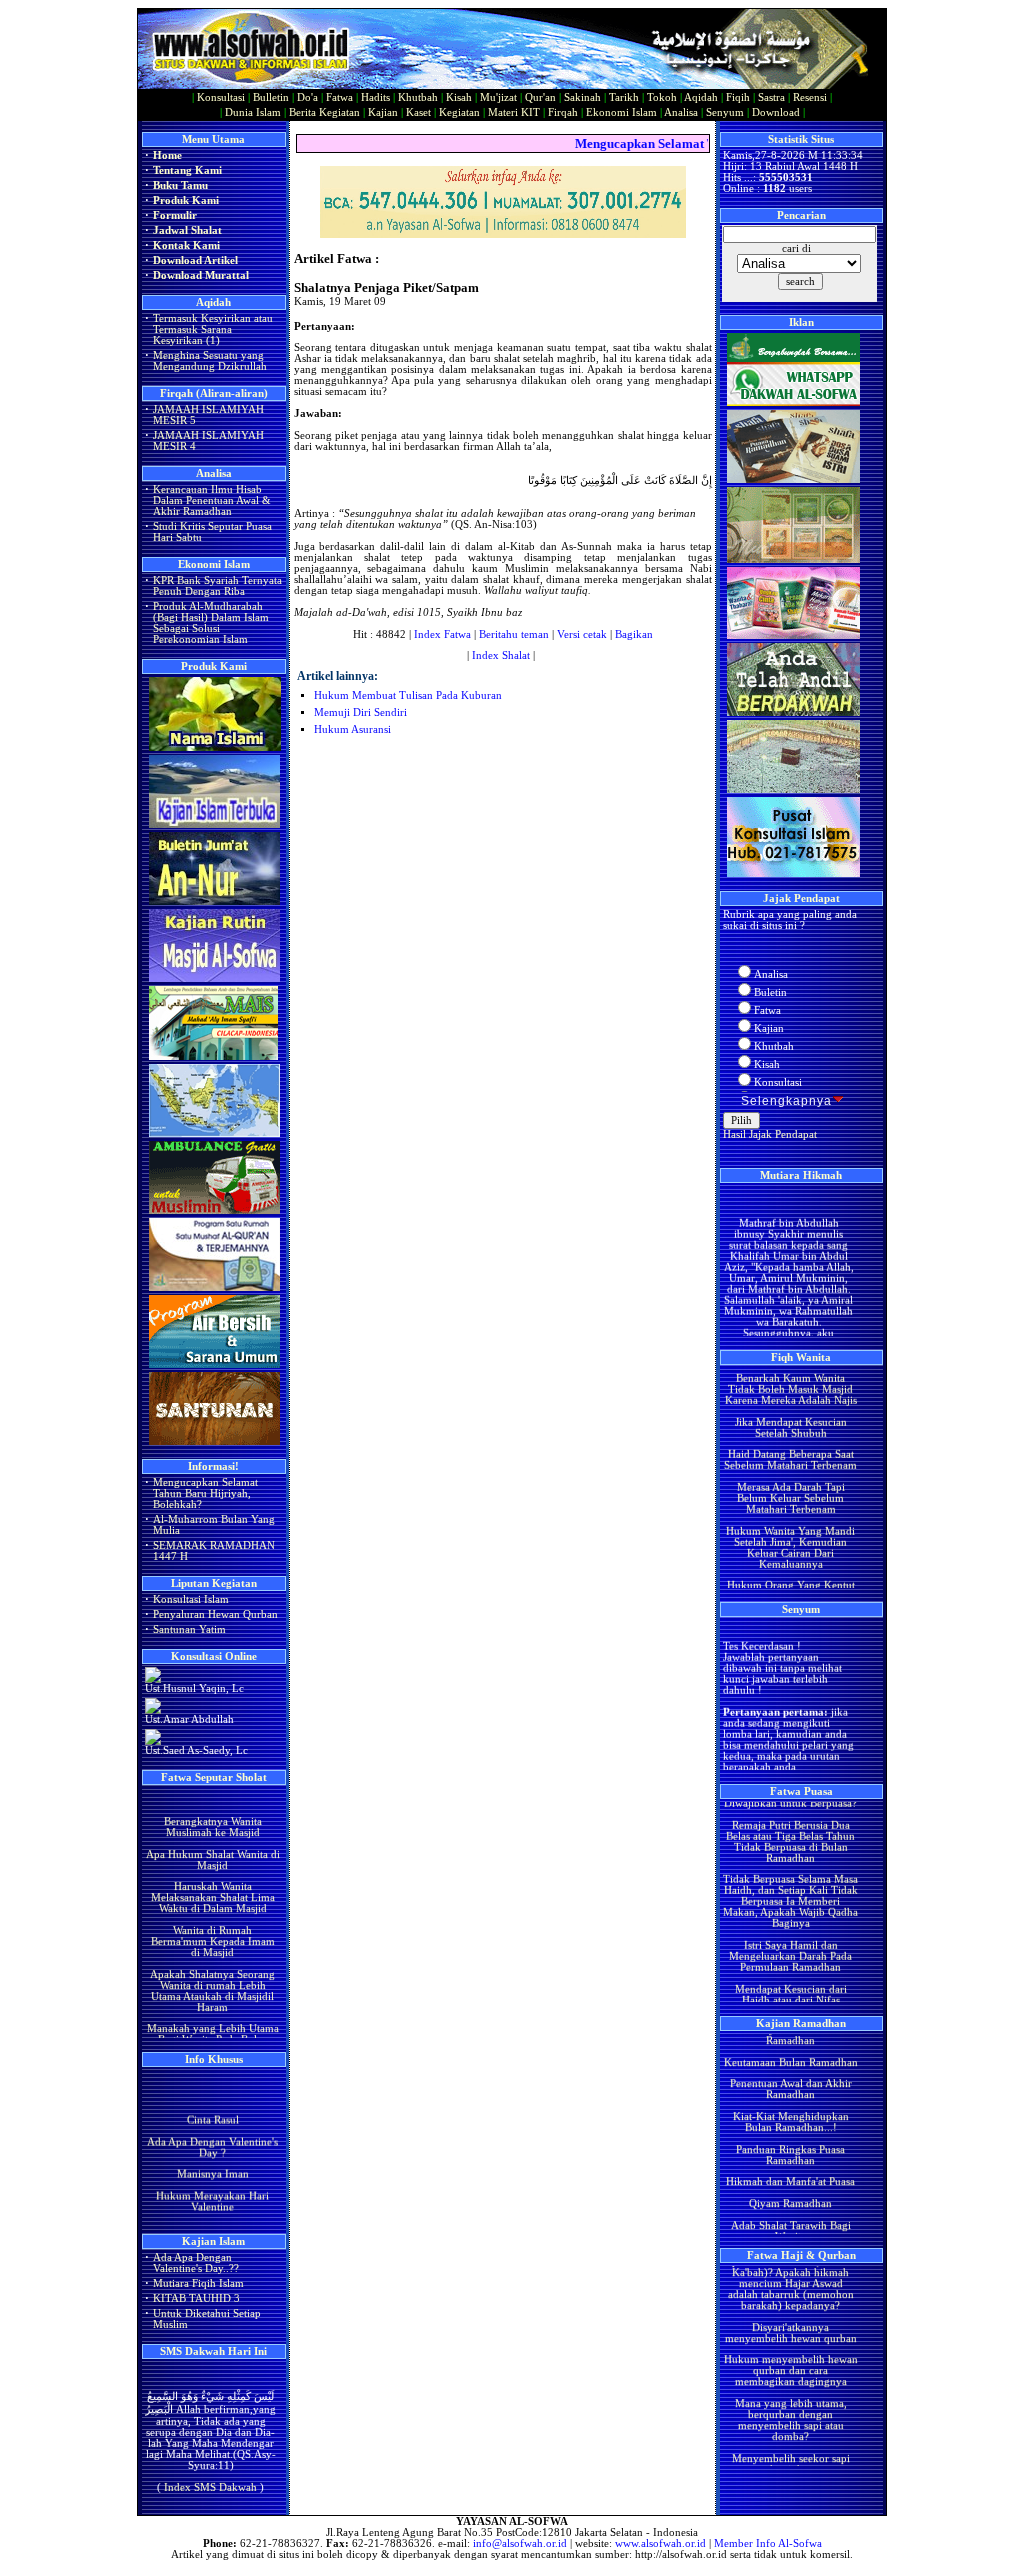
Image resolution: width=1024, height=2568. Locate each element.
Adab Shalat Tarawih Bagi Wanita (790, 2204)
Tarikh (624, 97)
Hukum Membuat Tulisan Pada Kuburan (408, 695)
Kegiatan (459, 112)
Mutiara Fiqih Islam (198, 2283)
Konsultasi (221, 97)
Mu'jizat (498, 97)
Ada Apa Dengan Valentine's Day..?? (196, 2263)
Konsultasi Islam (191, 1599)
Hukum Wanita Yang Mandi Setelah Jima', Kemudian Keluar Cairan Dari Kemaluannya (790, 1521)
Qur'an (540, 97)
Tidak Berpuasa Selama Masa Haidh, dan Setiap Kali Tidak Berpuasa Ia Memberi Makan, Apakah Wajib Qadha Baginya (790, 1875)
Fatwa (339, 97)
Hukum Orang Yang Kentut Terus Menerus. (790, 1565)
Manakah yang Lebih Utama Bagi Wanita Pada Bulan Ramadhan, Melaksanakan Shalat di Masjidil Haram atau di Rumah (212, 2024)
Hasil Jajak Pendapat (770, 1134)
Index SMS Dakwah (210, 2472)
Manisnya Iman (212, 2160)
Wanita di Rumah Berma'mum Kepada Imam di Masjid (212, 1914)
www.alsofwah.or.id (660, 2543)
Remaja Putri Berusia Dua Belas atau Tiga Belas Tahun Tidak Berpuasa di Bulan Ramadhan (790, 1815)
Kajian (383, 112)
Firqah (563, 112)
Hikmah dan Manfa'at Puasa (790, 2155)
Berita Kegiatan (324, 112)
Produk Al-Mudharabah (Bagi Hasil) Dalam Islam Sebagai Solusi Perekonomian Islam (211, 623)
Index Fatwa (442, 634)
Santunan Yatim (189, 1629)
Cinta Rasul (212, 2106)
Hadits (375, 97)
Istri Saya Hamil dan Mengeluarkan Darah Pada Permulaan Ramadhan (790, 1929)
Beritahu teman (514, 634)
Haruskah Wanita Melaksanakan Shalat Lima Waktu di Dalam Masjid (212, 1871)
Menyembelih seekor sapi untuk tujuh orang (790, 2438)
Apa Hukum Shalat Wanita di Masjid (212, 1833)
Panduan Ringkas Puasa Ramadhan (790, 2129)
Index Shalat (501, 655)
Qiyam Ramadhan (790, 2177)
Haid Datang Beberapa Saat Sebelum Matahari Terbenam (790, 1434)
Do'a (307, 97)
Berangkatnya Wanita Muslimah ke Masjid (212, 1800)
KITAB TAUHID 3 (196, 2298)
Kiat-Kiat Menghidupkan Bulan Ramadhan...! (790, 2096)
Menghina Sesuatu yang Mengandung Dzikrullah (210, 361)
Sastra (771, 97)
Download (776, 112)
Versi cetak (582, 634)
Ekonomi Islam (621, 112)
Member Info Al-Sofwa (768, 2543)
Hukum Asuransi (352, 729)
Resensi (810, 97)
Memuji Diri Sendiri (360, 712)
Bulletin (271, 97)
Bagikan (634, 634)
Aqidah (701, 97)
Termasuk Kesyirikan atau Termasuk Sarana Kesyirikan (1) (213, 329)
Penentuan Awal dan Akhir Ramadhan (790, 2063)
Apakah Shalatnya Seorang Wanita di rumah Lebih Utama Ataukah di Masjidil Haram (212, 1964)
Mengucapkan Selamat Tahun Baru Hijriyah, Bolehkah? (205, 1493)
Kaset (418, 112)
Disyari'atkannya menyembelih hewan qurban (790, 2307)
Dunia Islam (253, 112)
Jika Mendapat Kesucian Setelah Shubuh (790, 1401)
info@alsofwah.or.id (520, 2543)
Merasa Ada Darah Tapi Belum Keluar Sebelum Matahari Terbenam (790, 1471)
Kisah (459, 97)
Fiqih (738, 97)
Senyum (725, 112)
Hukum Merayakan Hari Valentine (212, 2188)
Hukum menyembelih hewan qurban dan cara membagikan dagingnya (790, 2344)
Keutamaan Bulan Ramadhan (790, 2036)
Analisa (681, 112)
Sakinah (582, 97)
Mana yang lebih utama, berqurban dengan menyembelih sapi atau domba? (790, 2394)
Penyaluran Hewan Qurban (215, 1614)
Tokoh (662, 97)
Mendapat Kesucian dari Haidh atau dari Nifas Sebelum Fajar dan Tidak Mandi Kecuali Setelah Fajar (790, 1979)
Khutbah (418, 97)
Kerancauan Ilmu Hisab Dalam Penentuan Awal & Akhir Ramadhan (212, 500)
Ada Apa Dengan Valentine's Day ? (212, 2134)
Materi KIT (514, 112)
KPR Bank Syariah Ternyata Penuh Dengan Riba (217, 586)
